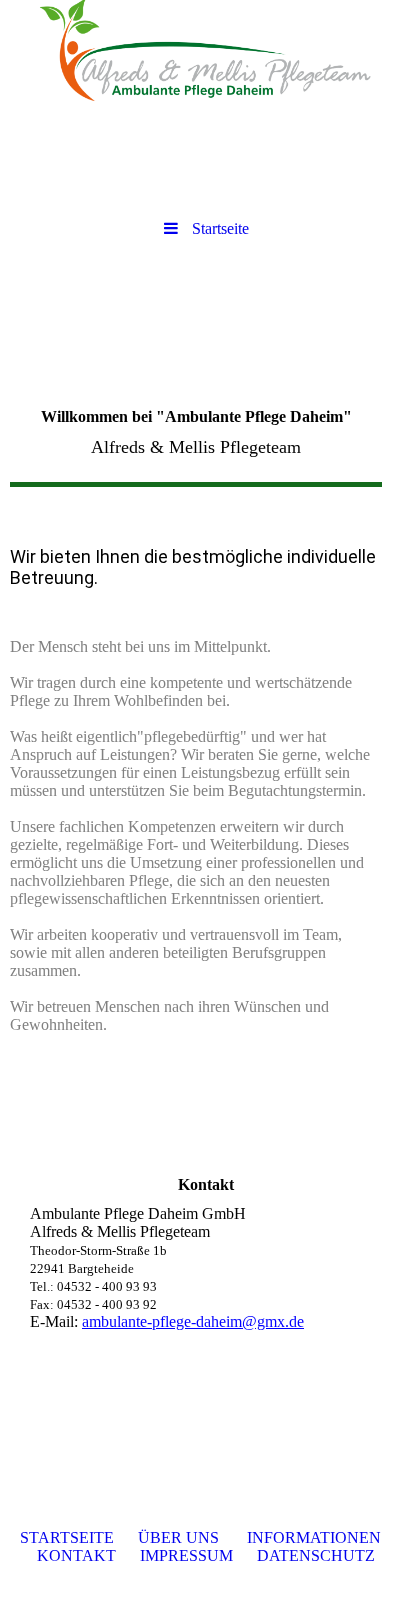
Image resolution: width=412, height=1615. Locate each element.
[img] (206, 55)
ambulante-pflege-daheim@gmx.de (193, 1321)
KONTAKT (76, 1555)
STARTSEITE (67, 1537)
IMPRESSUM (186, 1555)
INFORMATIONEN (314, 1537)
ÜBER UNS (178, 1537)
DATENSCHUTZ (316, 1555)
